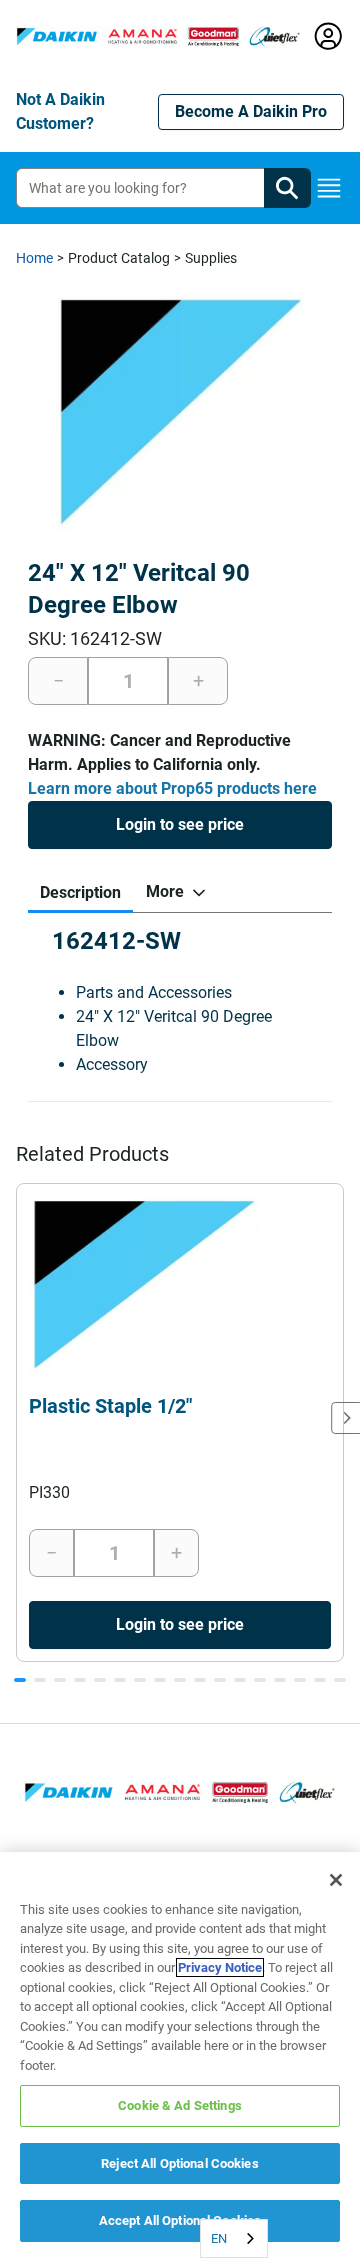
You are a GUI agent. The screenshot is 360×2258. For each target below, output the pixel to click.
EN (219, 2238)
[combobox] (234, 2238)
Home (34, 258)
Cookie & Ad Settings (180, 2105)
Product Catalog (119, 258)
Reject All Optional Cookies (180, 2163)
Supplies (211, 258)
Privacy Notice (220, 1967)
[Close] (336, 1880)
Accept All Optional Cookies (180, 2220)
